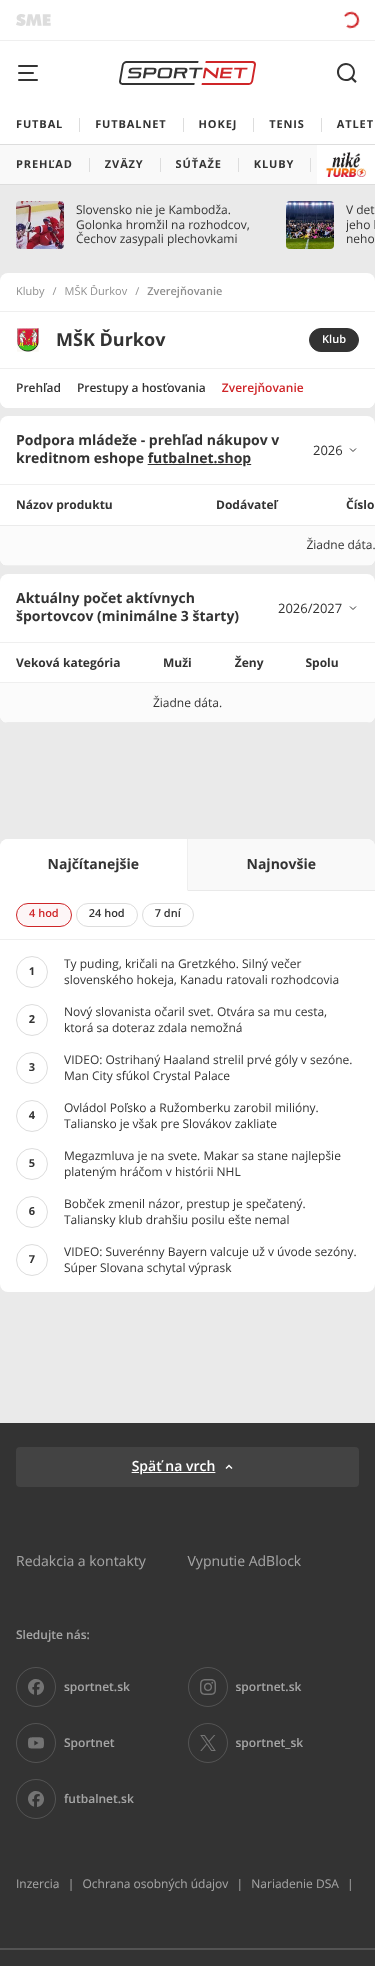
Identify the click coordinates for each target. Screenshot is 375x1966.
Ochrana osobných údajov (155, 1883)
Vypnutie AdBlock (245, 1560)
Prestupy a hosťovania (141, 387)
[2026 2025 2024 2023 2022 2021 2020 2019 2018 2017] (336, 450)
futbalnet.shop (200, 458)
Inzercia (37, 1883)
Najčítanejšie (93, 864)
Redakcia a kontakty (81, 1560)
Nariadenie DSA (295, 1883)
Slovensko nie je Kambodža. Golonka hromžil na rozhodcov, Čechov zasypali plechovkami (163, 224)
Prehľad (38, 387)
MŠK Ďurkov (96, 292)
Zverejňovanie (263, 387)
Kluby (30, 292)
